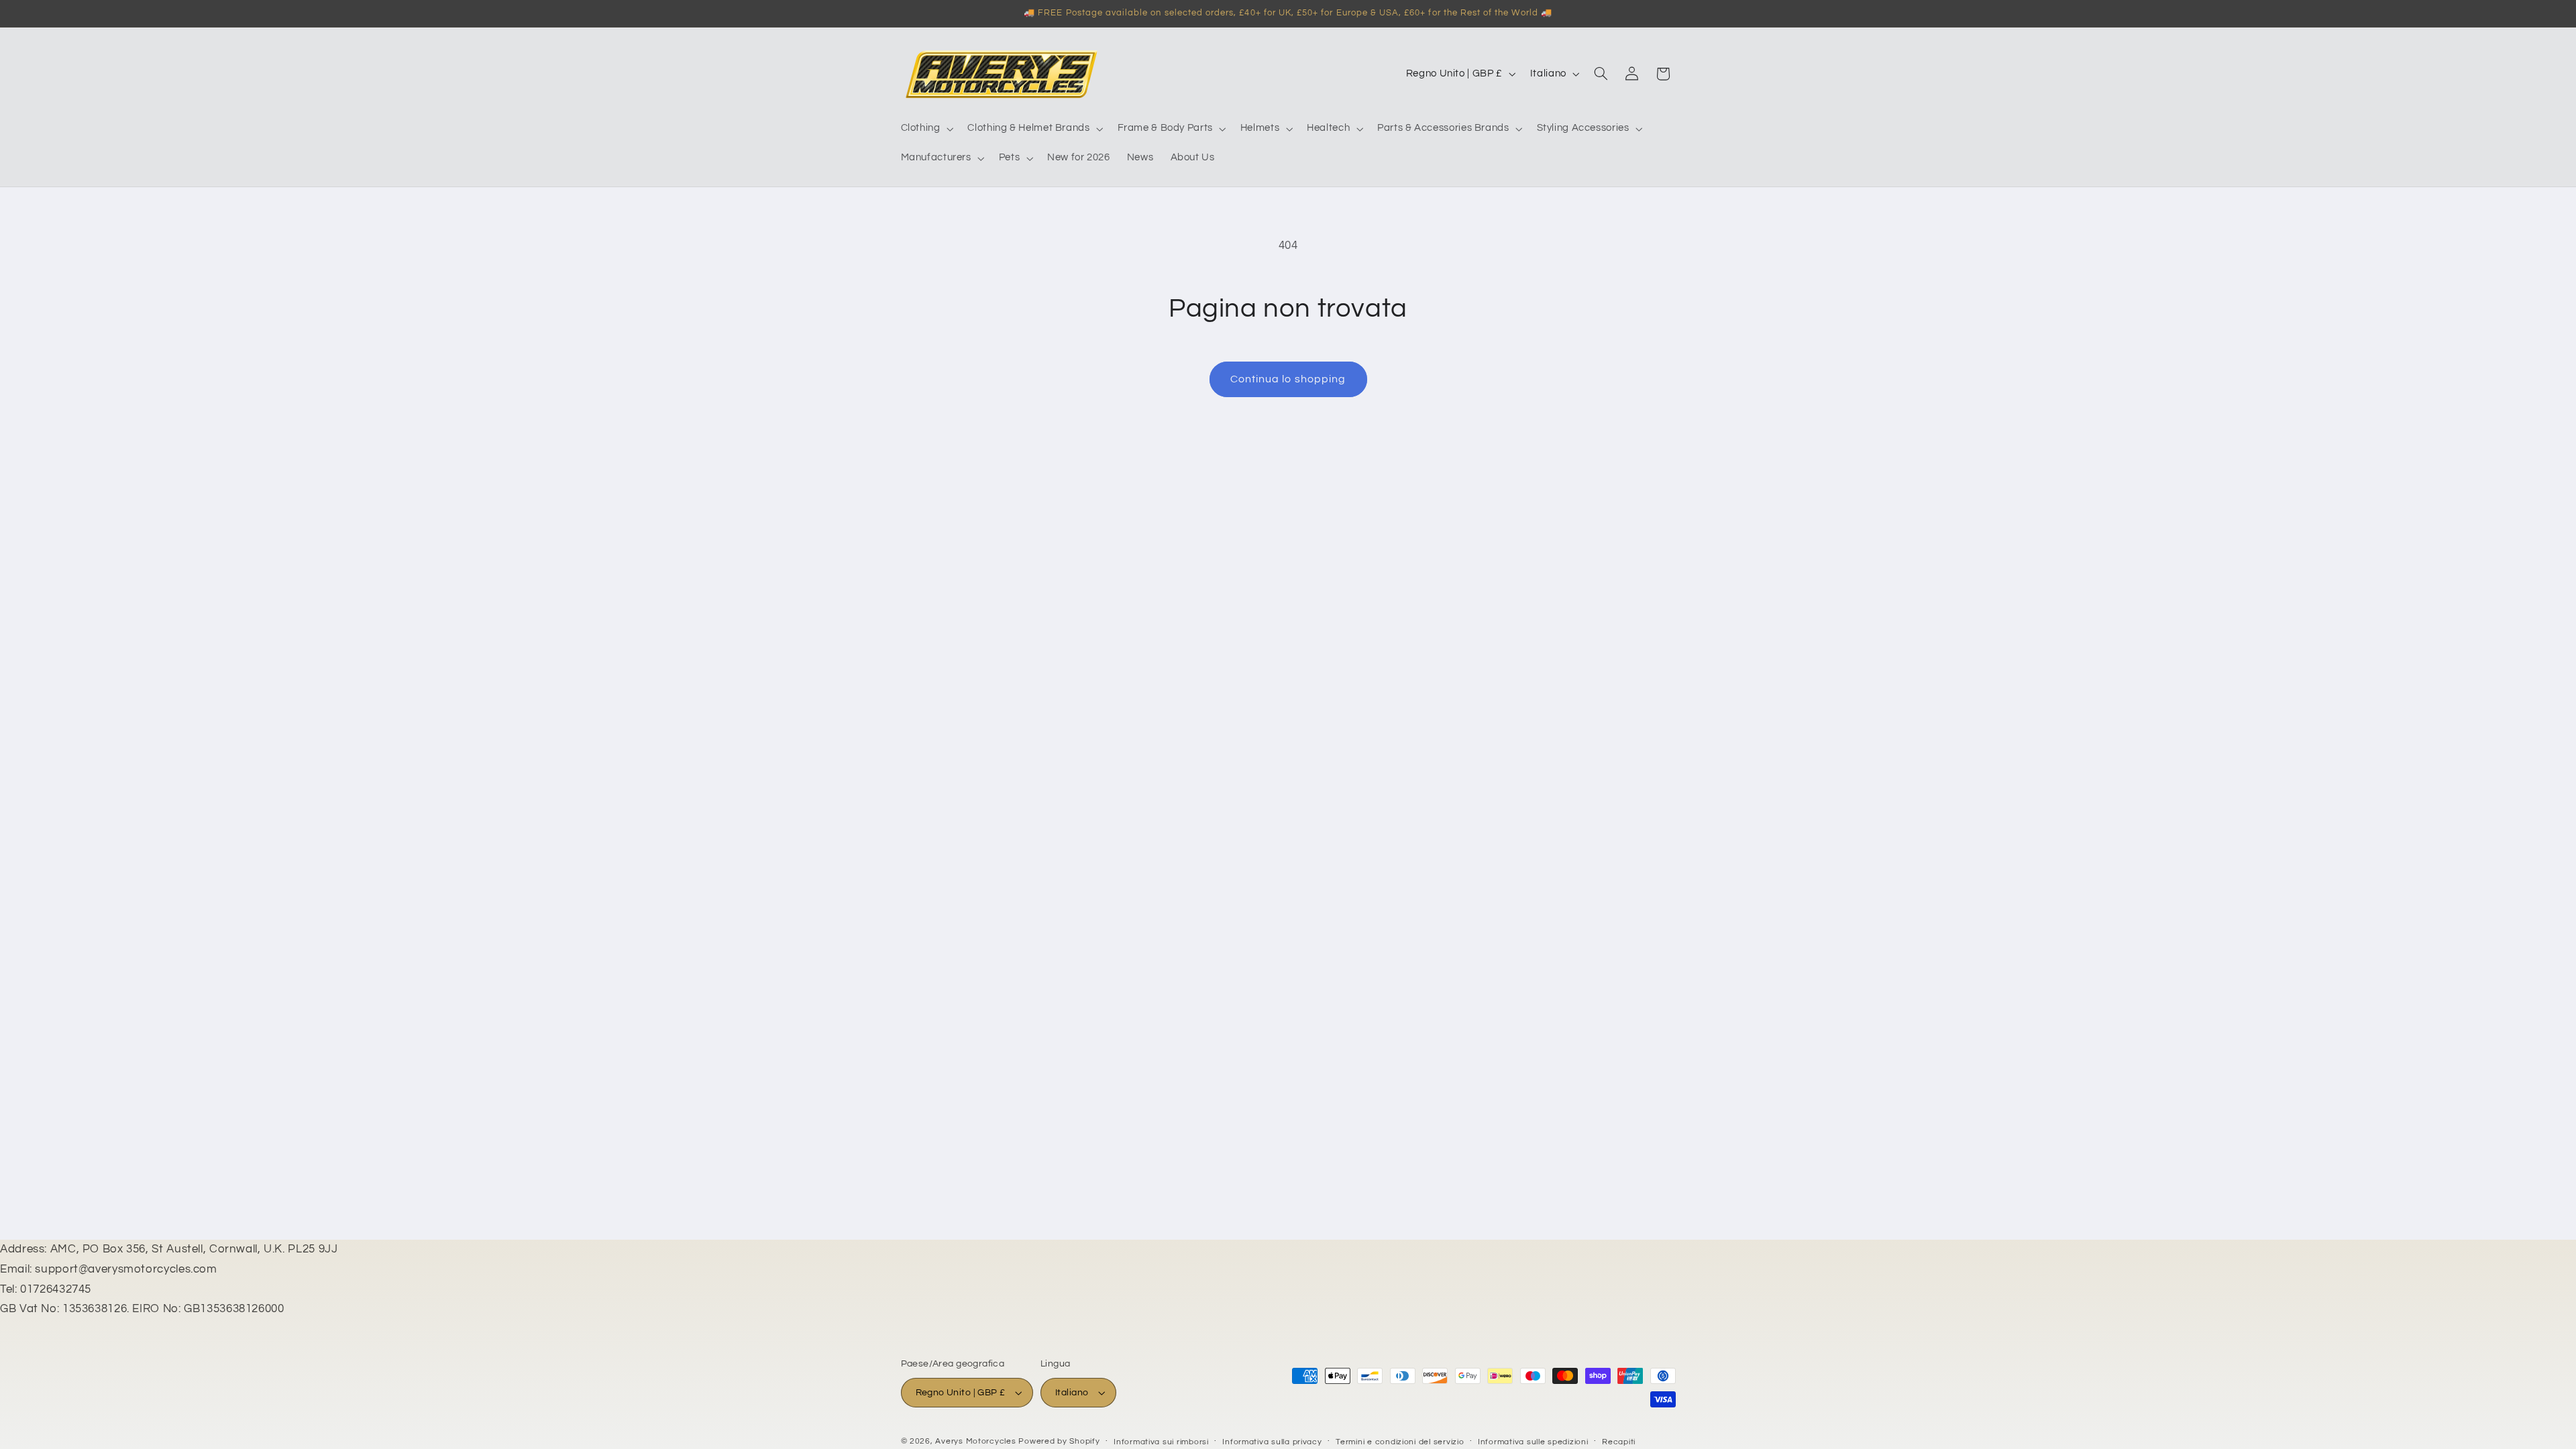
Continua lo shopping (1288, 379)
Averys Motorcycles (975, 1441)
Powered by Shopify (1059, 1441)
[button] (926, 129)
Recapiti (1619, 1442)
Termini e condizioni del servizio (1400, 1442)
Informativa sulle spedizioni (1533, 1442)
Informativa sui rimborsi (1161, 1442)
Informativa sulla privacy (1272, 1442)
